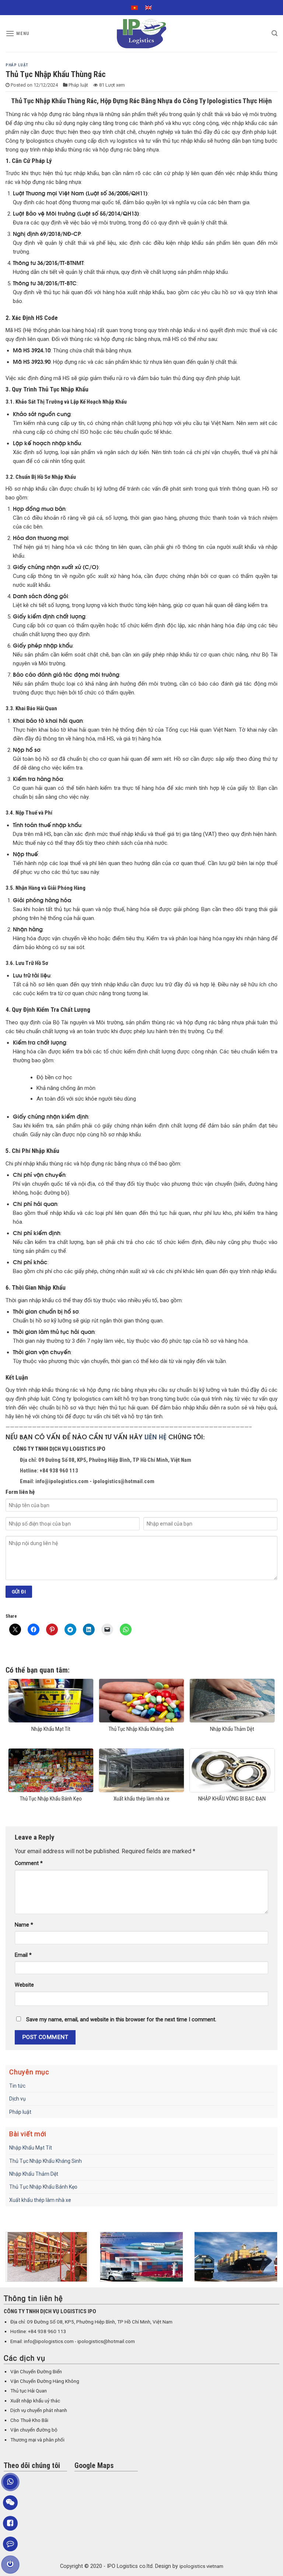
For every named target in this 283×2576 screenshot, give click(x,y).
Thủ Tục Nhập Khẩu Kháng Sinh (46, 2161)
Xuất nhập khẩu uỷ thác (35, 2401)
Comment (29, 1863)
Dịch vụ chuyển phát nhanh (39, 2410)
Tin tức (17, 2086)
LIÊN (152, 1436)
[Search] (275, 33)
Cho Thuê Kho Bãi (29, 2420)
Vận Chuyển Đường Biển (36, 2372)
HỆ (163, 1436)
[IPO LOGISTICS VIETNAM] (141, 34)
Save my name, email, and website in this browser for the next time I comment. (121, 2020)
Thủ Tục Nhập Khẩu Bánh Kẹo (43, 2187)
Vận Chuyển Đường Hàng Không (45, 2381)
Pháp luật (17, 65)
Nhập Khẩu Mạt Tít (31, 2148)
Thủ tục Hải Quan (29, 2391)
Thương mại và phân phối (37, 2440)
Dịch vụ (18, 2099)
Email (23, 1955)
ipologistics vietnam (201, 2566)
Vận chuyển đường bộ (34, 2430)
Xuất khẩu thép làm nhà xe (40, 2200)
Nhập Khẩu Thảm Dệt (34, 2174)
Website (24, 1985)
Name (24, 1925)
